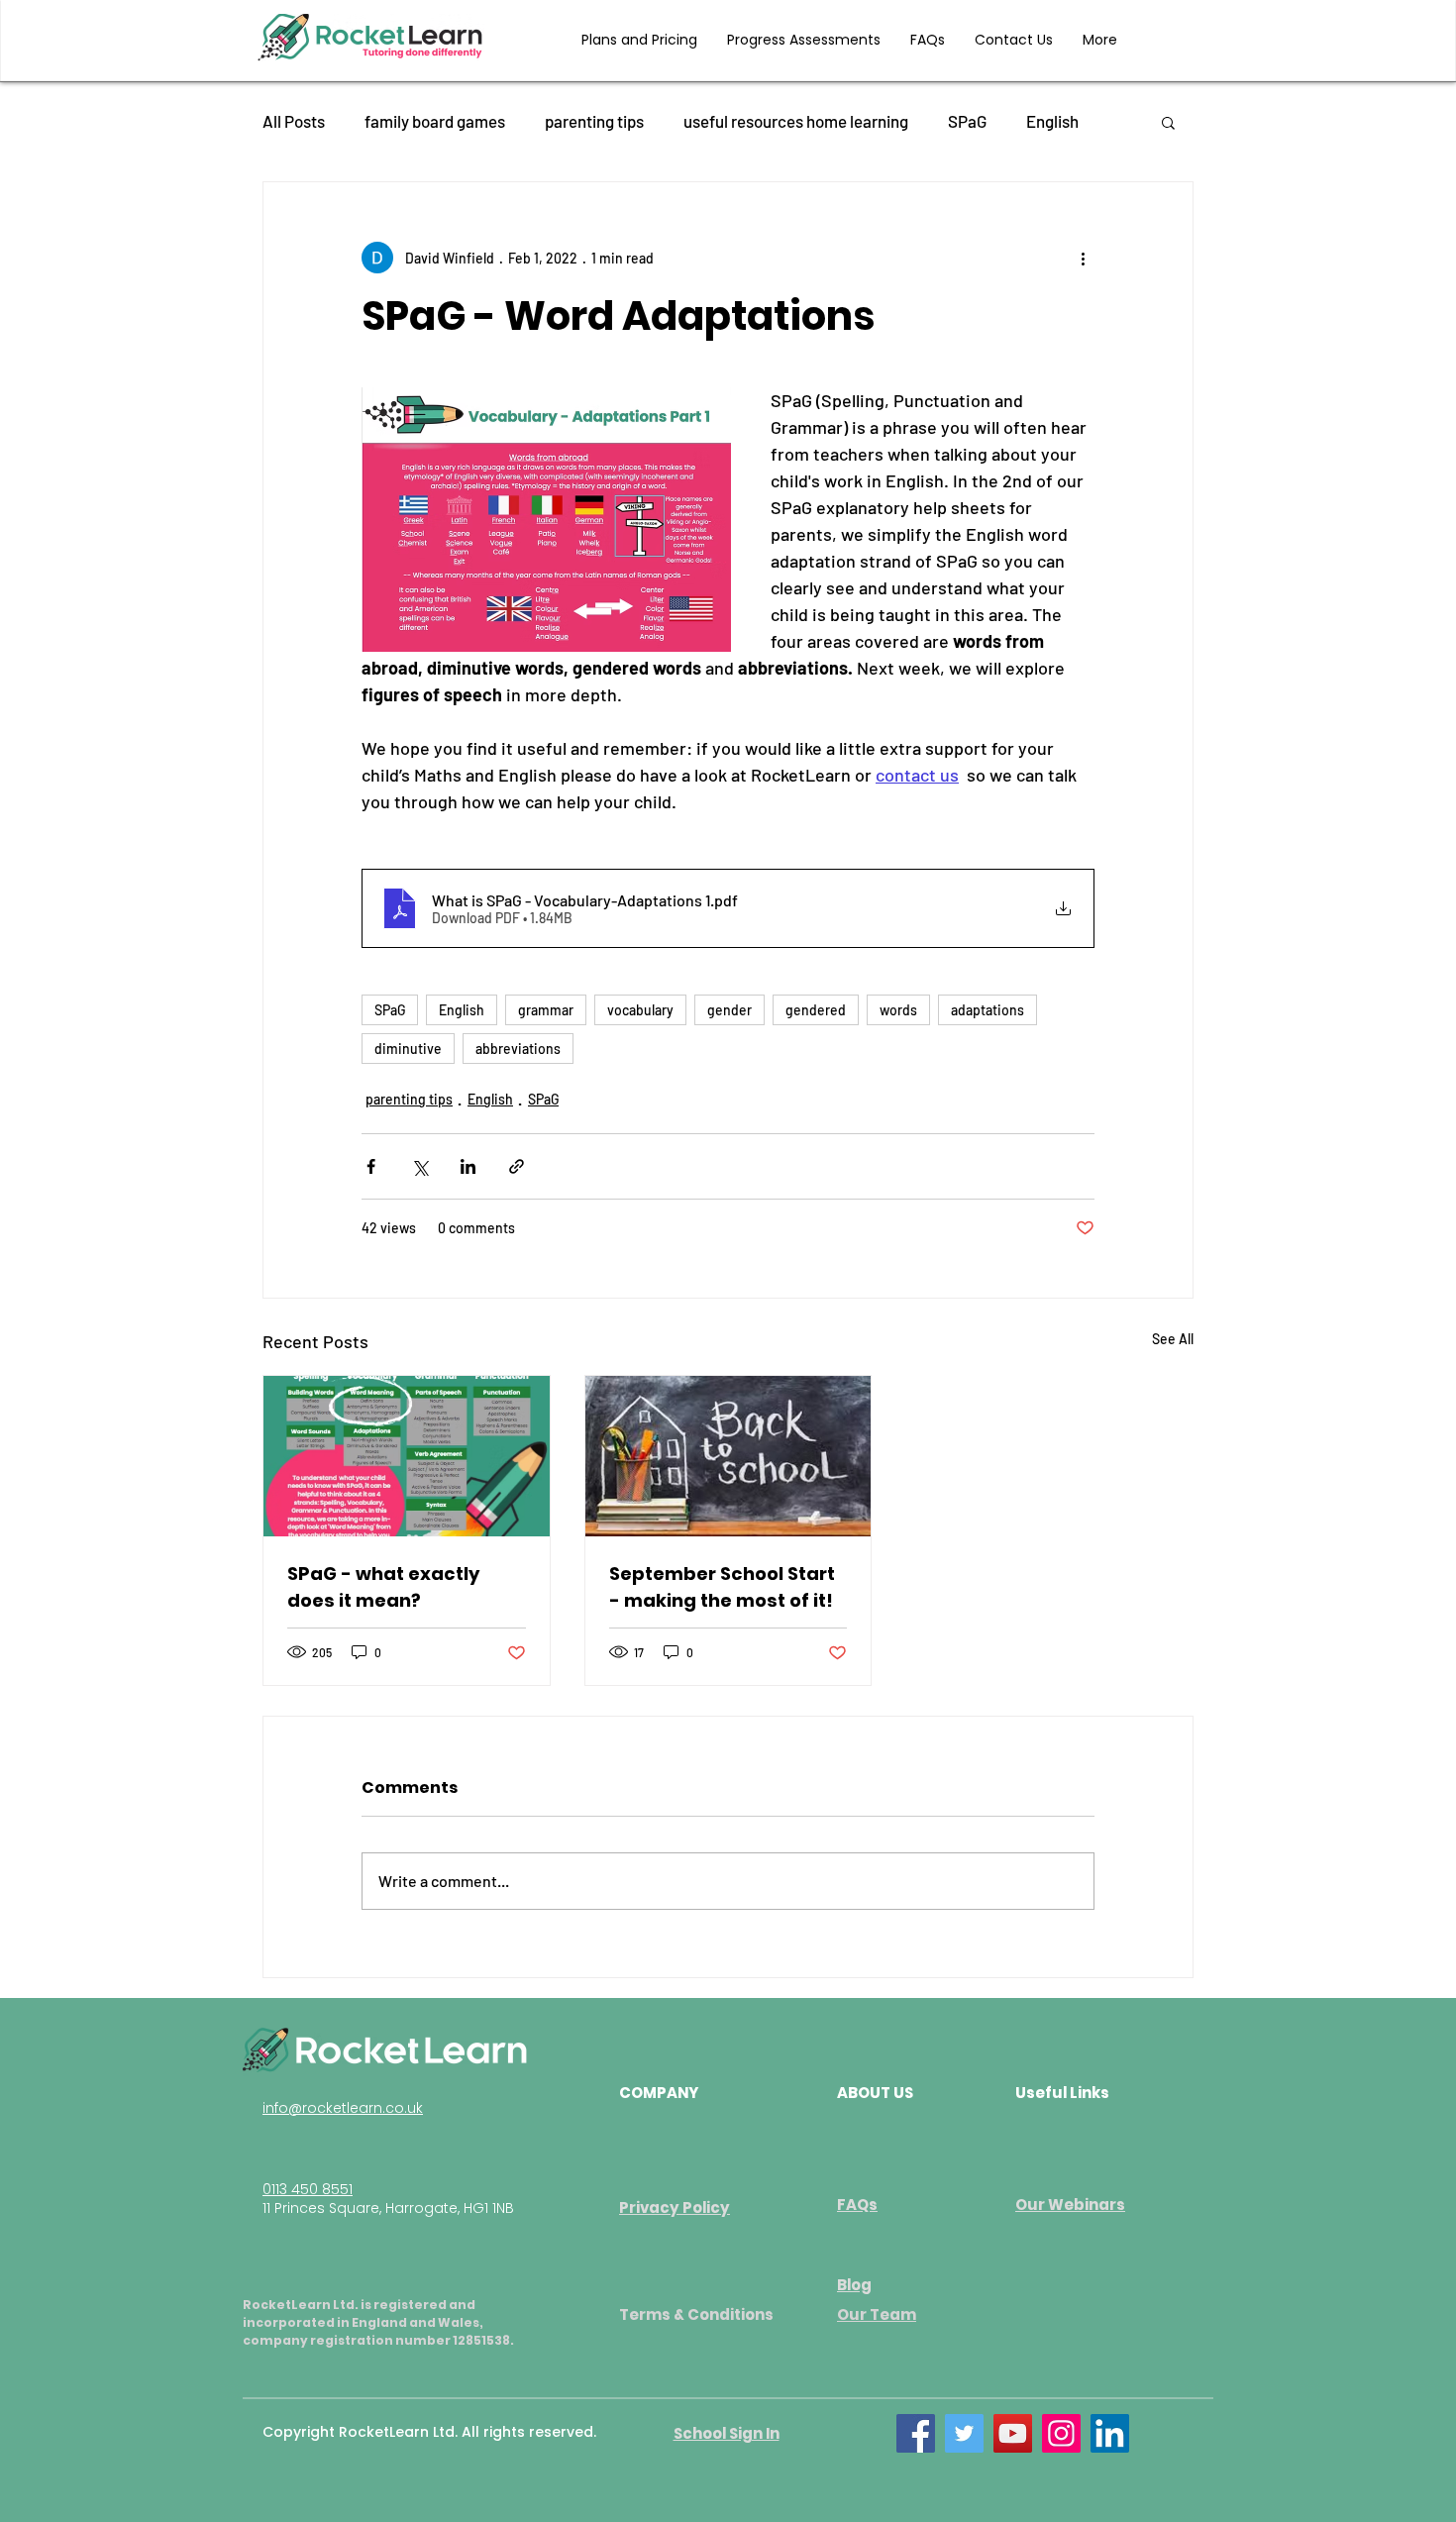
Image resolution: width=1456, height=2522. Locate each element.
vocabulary (640, 1010)
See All (1173, 1339)
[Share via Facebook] (371, 1166)
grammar (546, 1010)
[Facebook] (916, 2433)
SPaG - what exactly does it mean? (383, 1587)
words (898, 1010)
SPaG (967, 121)
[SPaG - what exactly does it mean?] (407, 1456)
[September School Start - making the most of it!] (728, 1456)
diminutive (408, 1049)
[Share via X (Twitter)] (419, 1166)
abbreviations (518, 1049)
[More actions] (1083, 258)
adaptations (988, 1010)
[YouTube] (1013, 2433)
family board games (435, 121)
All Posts (294, 121)
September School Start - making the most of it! (722, 1587)
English (1052, 121)
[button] (1168, 122)
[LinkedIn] (1110, 2433)
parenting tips (594, 121)
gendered (816, 1010)
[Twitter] (964, 2433)
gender (729, 1010)
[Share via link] (517, 1166)
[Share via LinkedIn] (468, 1166)
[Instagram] (1061, 2433)
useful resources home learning (796, 121)
